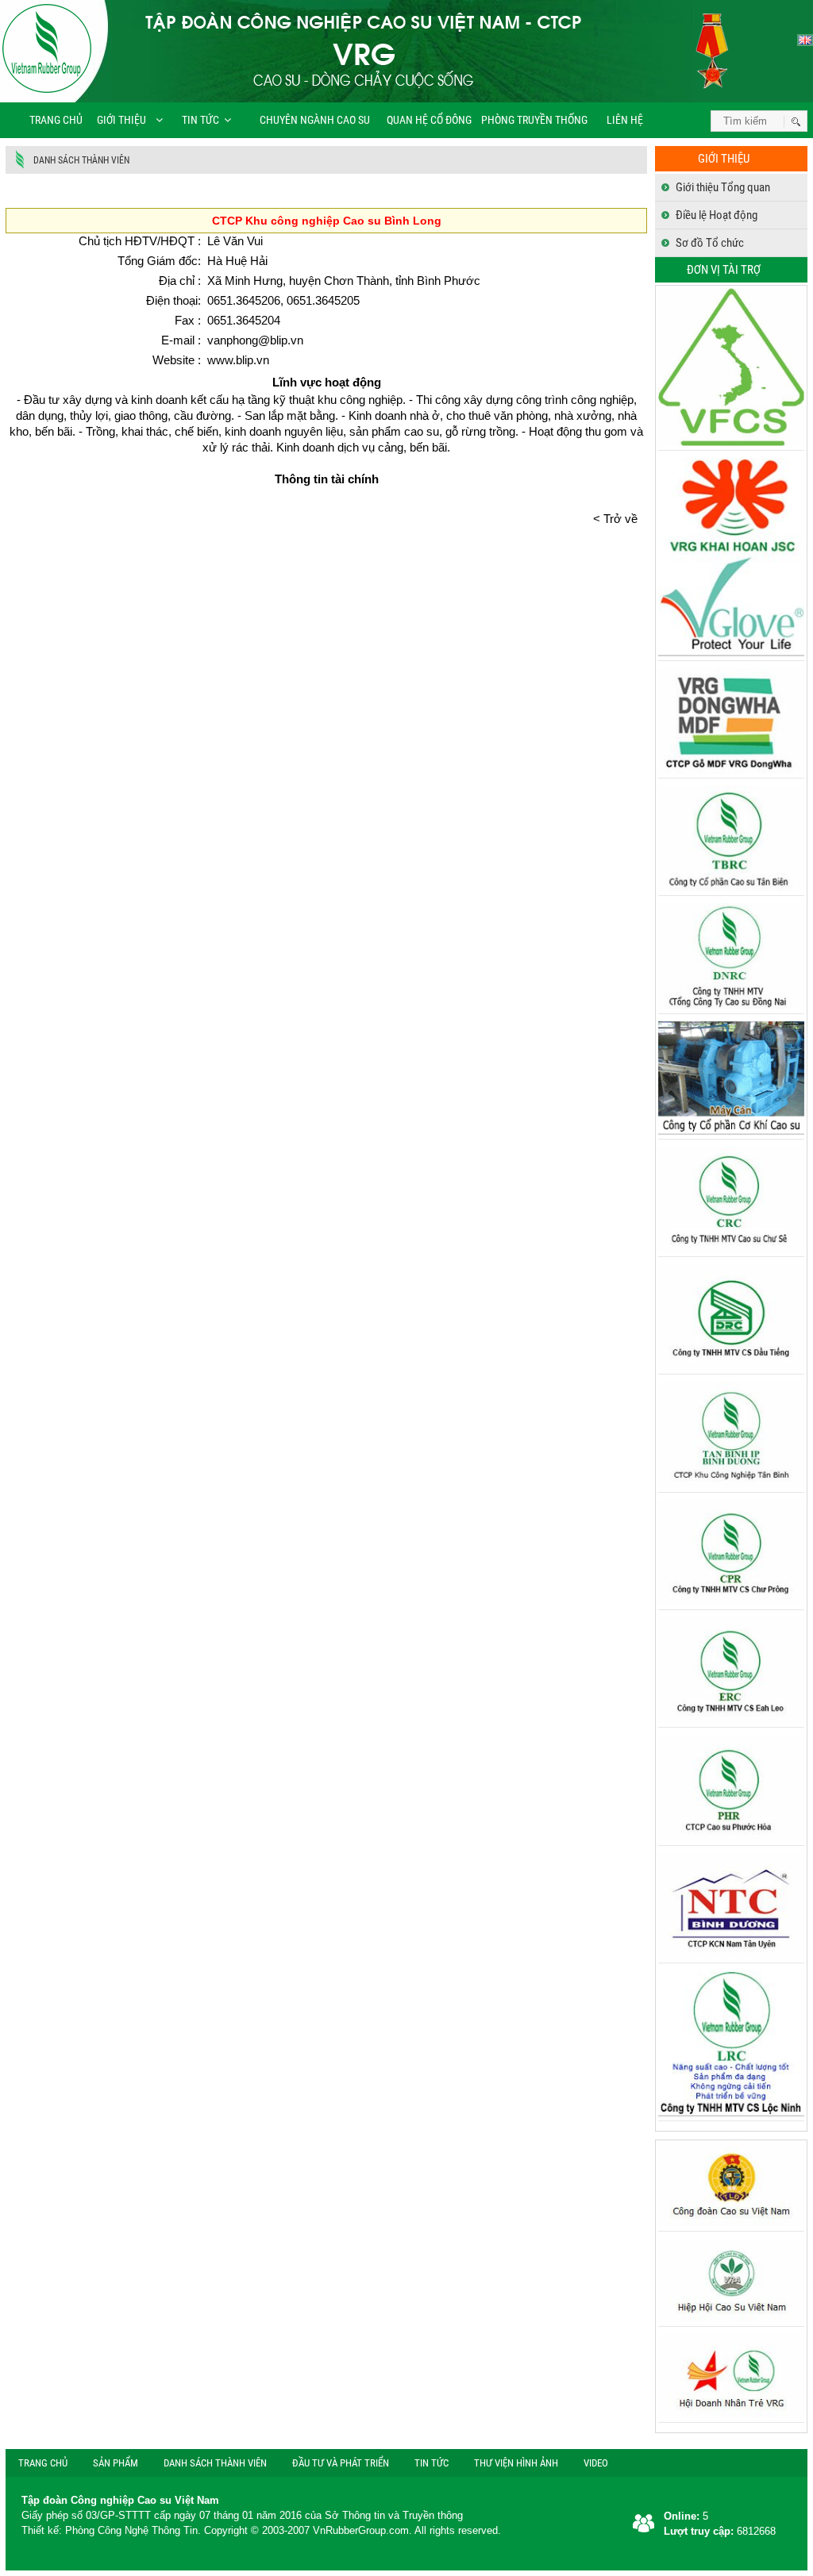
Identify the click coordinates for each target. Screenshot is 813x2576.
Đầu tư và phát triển (341, 2463)
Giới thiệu (121, 120)
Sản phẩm (116, 2463)
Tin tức (200, 120)
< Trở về (620, 519)
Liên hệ (624, 120)
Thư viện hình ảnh (516, 2463)
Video (596, 2463)
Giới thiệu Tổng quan (723, 187)
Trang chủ (56, 120)
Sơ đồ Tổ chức (710, 243)
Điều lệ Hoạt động (717, 215)
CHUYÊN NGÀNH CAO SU (310, 120)
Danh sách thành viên (81, 160)
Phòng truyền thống (534, 120)
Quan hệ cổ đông (429, 120)
